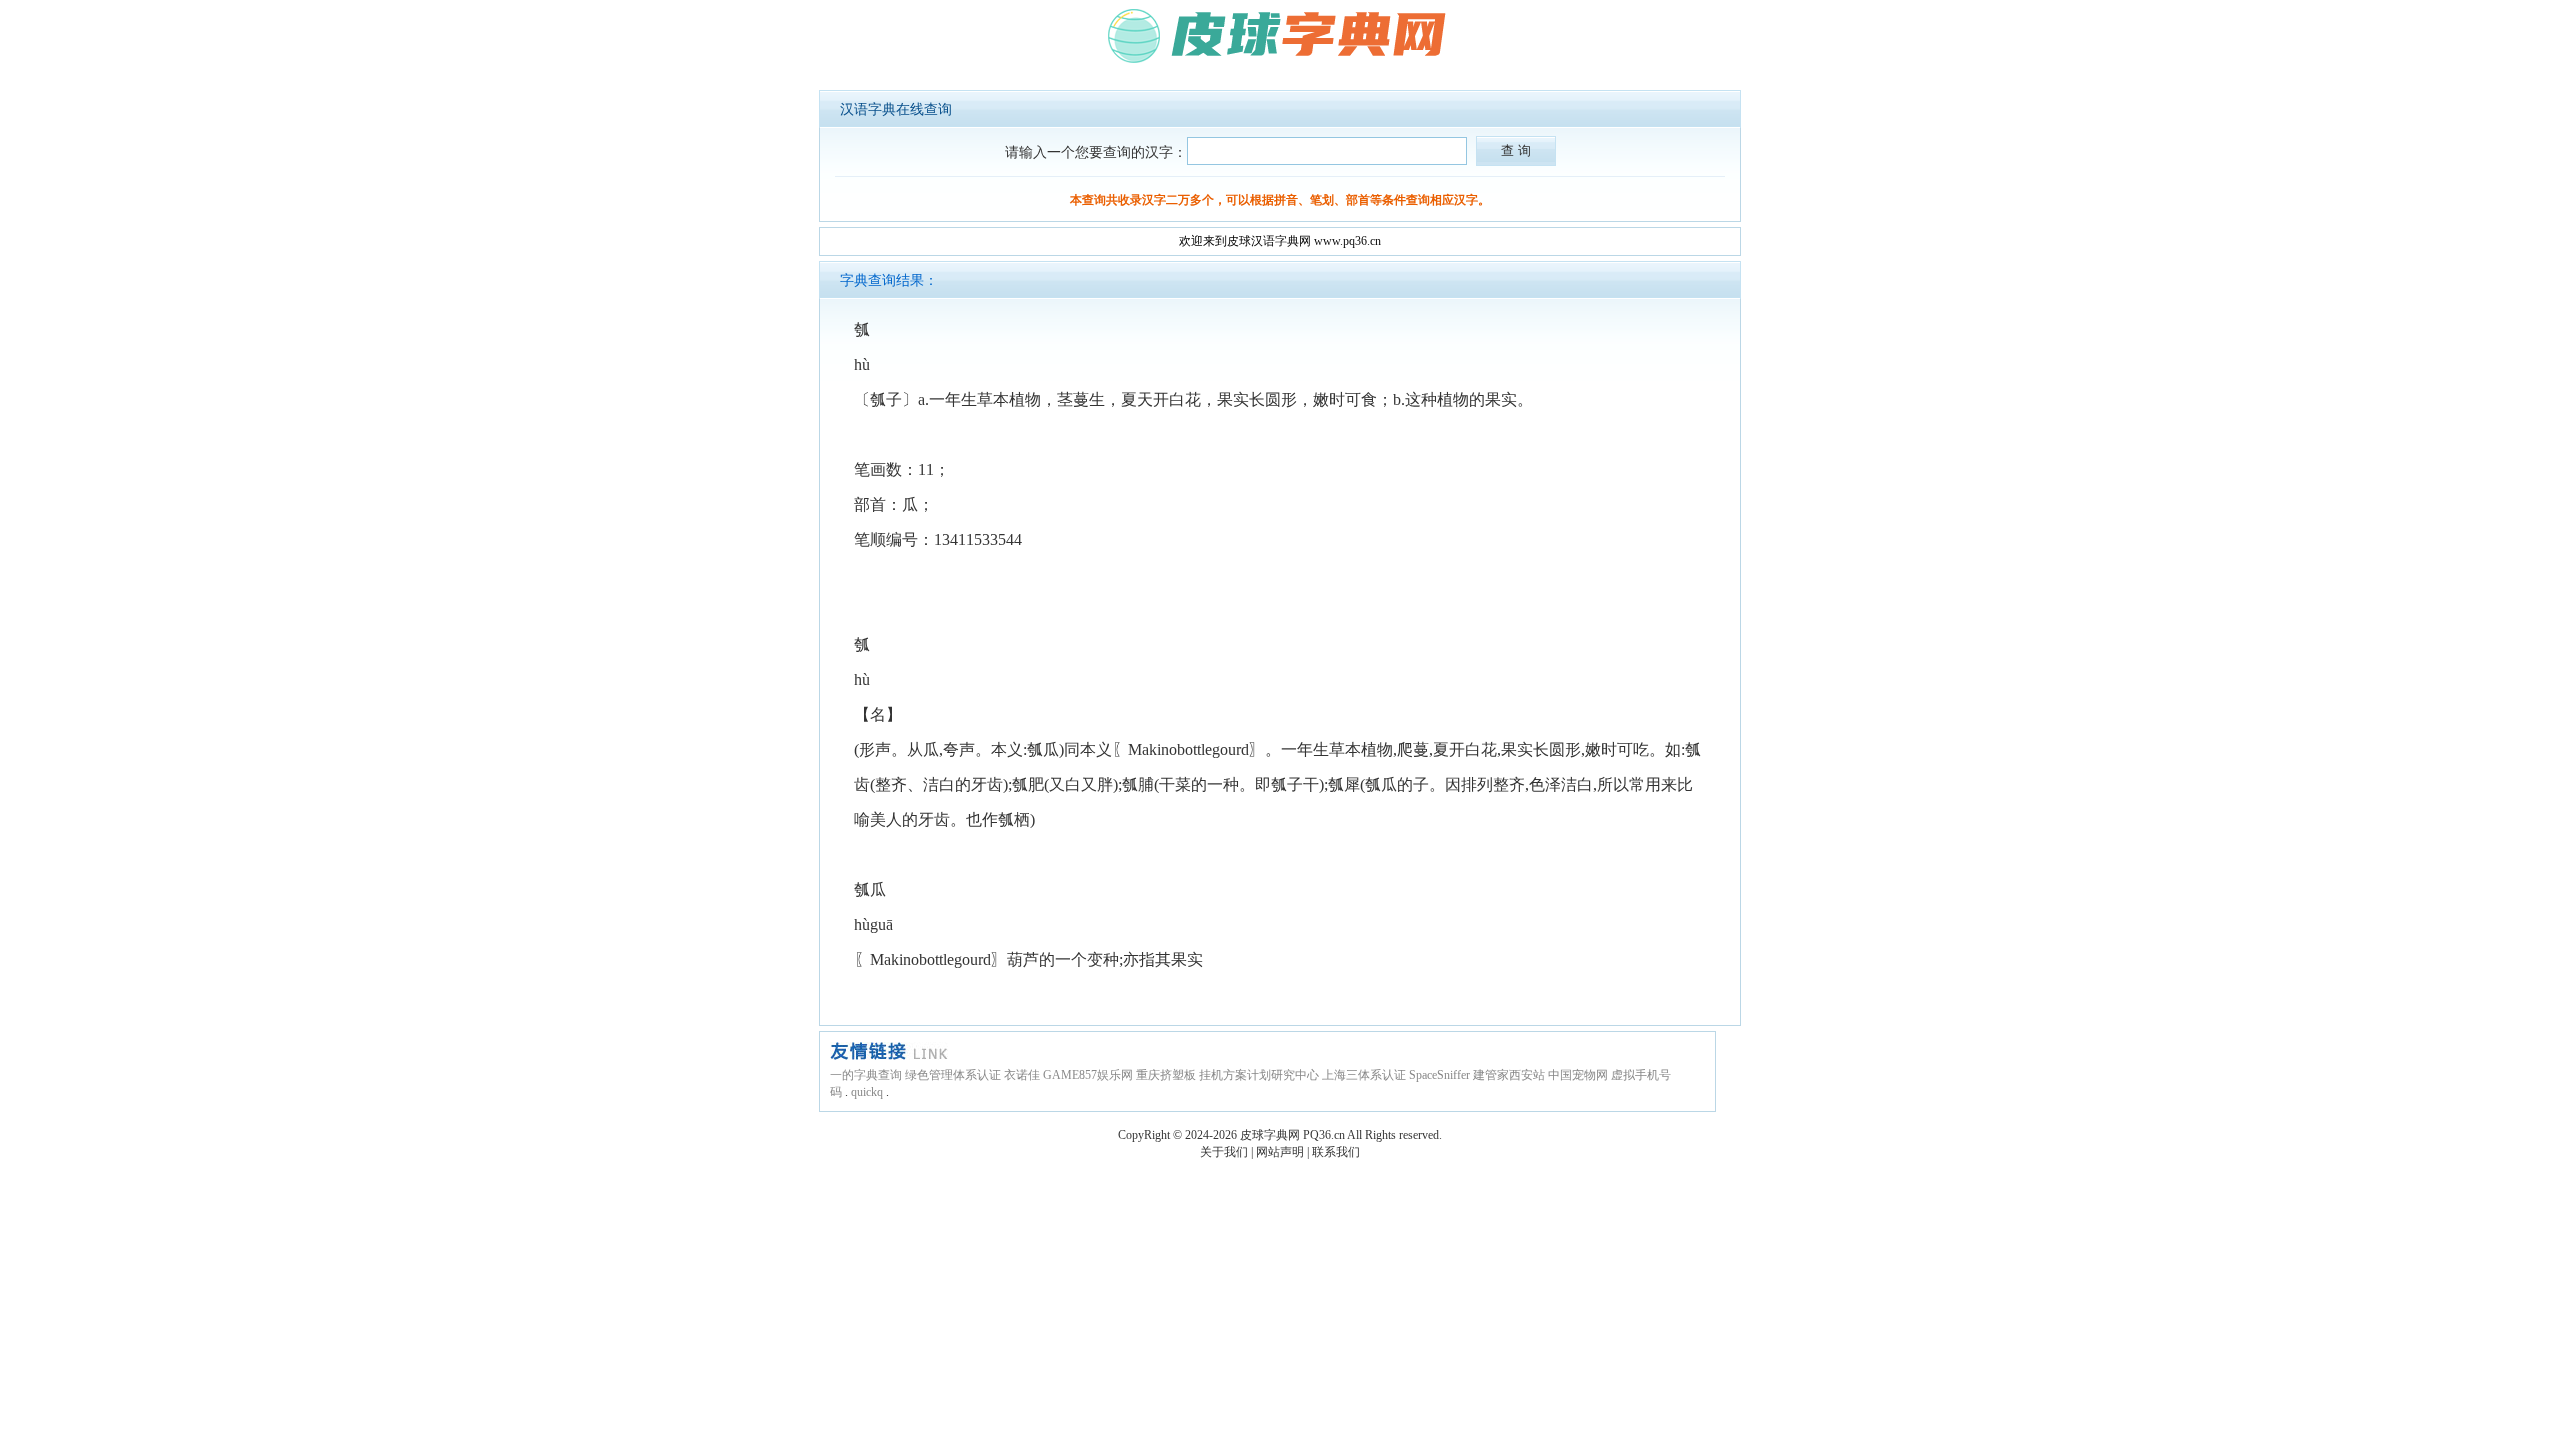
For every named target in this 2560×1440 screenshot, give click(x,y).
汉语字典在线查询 (896, 109)
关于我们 (1224, 1152)
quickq (867, 1092)
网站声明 (1280, 1152)
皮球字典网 (1270, 1135)
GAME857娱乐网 (1088, 1075)
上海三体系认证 (1364, 1075)
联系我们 (1336, 1152)
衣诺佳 (1022, 1075)
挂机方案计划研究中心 (1259, 1075)
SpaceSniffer (1439, 1075)
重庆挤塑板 (1166, 1075)
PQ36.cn (1324, 1135)
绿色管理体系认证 (953, 1075)
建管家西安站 (1509, 1075)
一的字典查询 (866, 1075)
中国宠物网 (1578, 1075)
